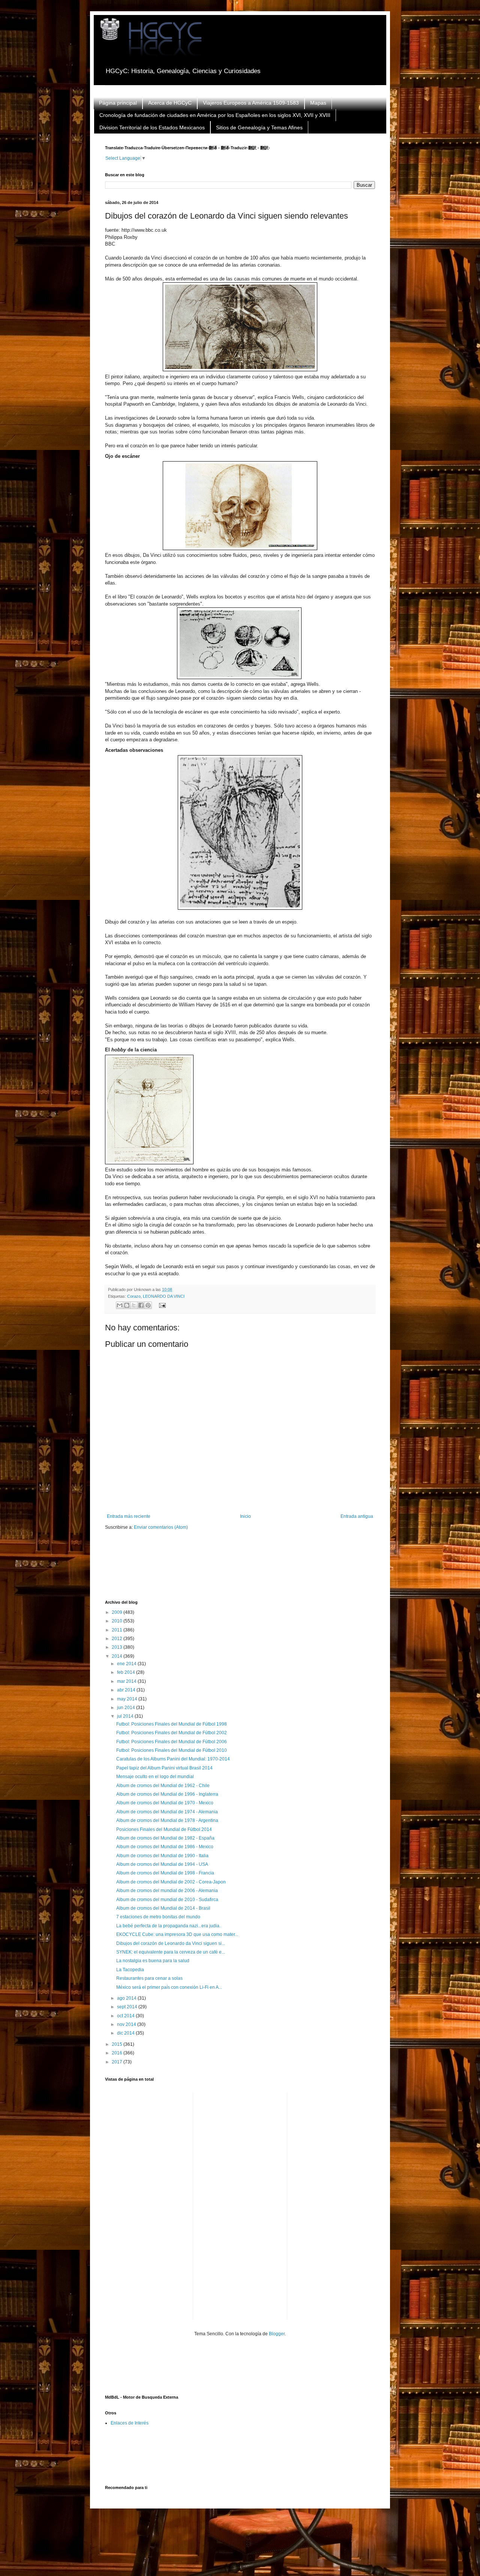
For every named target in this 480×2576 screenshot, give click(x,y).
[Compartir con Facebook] (141, 1305)
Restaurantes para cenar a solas (149, 1978)
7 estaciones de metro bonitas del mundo (158, 1917)
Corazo (134, 1296)
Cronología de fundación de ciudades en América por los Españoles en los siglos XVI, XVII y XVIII (215, 115)
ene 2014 (127, 1664)
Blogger (277, 2334)
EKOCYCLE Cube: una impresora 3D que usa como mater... (177, 1934)
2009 (118, 1612)
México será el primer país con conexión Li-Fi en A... (169, 1987)
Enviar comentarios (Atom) (161, 1527)
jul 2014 (126, 1716)
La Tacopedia (130, 1970)
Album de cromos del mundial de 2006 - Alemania (167, 1891)
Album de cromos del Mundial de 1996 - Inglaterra (167, 1794)
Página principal (118, 103)
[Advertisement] (241, 1570)
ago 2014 (127, 1998)
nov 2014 (127, 2024)
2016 (118, 2053)
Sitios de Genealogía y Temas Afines (259, 127)
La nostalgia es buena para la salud (153, 1961)
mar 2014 (127, 1681)
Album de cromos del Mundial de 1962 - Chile (163, 1786)
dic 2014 (126, 2033)
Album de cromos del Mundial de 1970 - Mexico (165, 1803)
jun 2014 (127, 1708)
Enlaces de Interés (130, 2423)
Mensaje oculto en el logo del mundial (155, 1777)
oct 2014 (126, 2016)
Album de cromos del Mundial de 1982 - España (165, 1838)
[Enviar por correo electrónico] (120, 1305)
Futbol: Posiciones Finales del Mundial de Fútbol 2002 (172, 1733)
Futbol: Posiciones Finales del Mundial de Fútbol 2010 (172, 1750)
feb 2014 (127, 1672)
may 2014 (128, 1699)
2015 (118, 2044)
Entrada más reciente (129, 1516)
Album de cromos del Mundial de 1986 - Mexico (165, 1847)
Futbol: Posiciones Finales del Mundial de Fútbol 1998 (172, 1724)
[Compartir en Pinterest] (148, 1305)
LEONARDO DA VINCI (164, 1296)
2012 (118, 1639)
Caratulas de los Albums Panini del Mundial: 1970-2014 (173, 1759)
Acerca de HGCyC (170, 103)
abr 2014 (127, 1690)
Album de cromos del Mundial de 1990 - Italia (162, 1856)
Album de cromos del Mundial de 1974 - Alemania (167, 1812)
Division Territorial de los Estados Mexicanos (152, 127)
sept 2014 (128, 2007)
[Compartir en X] (134, 1305)
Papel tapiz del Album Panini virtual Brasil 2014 (164, 1768)
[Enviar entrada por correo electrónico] (161, 1305)
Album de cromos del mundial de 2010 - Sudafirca (167, 1900)
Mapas (318, 103)
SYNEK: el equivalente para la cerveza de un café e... (171, 1952)
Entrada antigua (357, 1516)
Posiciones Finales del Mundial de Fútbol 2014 (164, 1829)
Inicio (245, 1516)
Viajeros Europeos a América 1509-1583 (251, 103)
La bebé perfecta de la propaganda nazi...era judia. (168, 1926)
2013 (118, 1647)
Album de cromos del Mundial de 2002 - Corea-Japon (171, 1882)
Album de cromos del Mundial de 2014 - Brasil (163, 1908)
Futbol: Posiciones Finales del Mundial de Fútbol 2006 (172, 1742)
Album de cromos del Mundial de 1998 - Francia (165, 1873)
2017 (118, 2062)
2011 (118, 1630)
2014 (118, 1656)
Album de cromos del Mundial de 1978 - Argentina (167, 1820)
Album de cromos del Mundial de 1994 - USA (162, 1864)
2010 (118, 1621)
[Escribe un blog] (127, 1305)
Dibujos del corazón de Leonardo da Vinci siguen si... (171, 1943)
